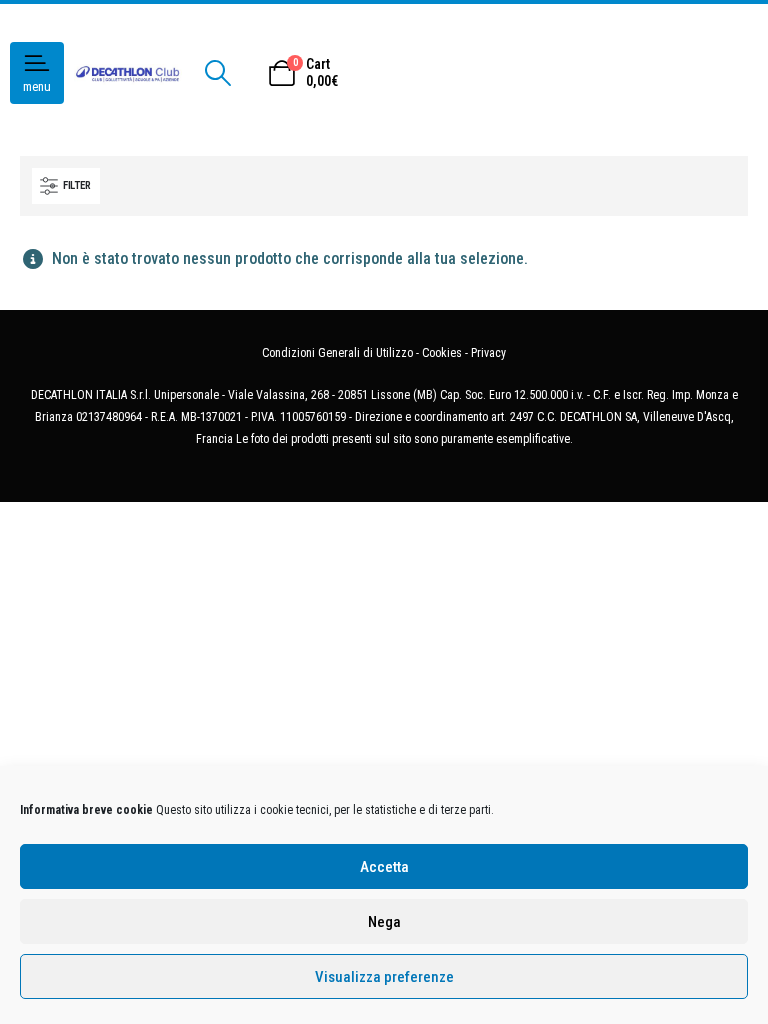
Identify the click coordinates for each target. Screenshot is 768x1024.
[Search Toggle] (217, 73)
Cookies (442, 353)
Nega (384, 922)
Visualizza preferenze (384, 977)
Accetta (384, 867)
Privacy (488, 353)
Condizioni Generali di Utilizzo (337, 353)
